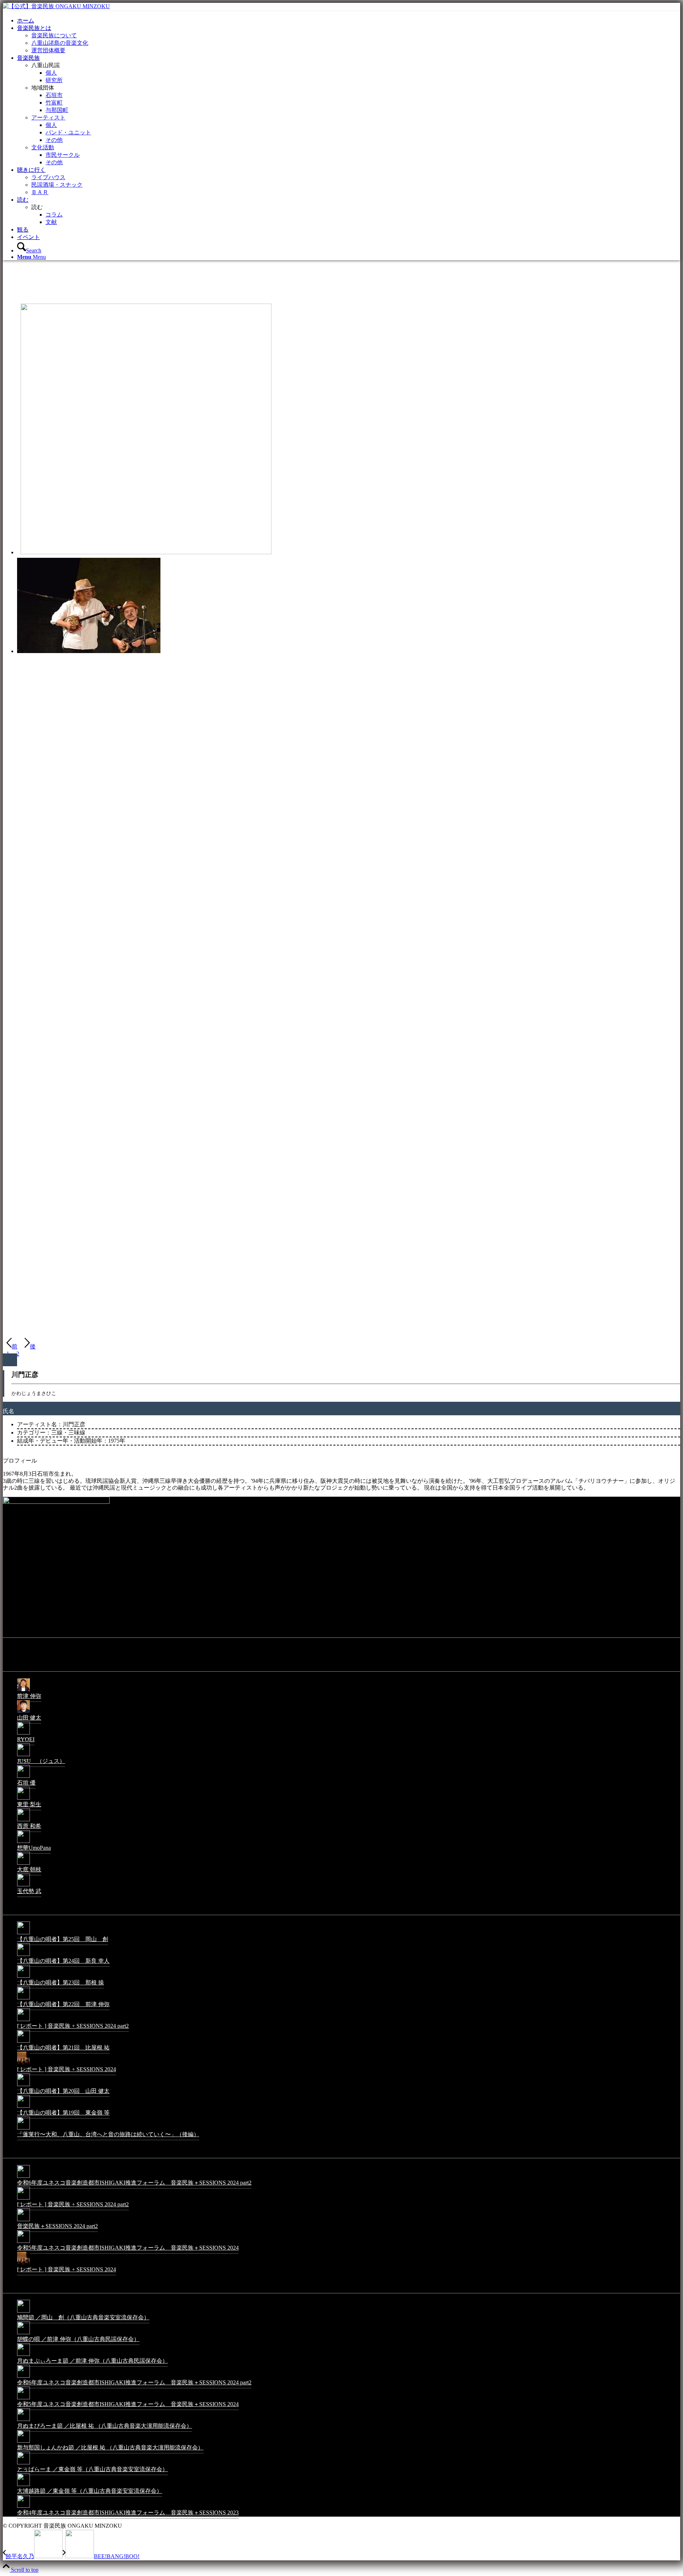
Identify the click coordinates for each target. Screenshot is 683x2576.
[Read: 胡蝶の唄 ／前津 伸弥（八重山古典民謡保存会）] (23, 2334)
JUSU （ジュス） (41, 1761)
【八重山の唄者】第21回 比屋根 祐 (63, 2048)
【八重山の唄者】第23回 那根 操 (60, 1982)
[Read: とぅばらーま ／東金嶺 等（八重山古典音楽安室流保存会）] (23, 2464)
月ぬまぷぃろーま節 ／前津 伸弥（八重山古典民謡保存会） (92, 2361)
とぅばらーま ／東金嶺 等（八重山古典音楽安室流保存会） (92, 2469)
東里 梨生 (29, 1804)
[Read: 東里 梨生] (23, 1799)
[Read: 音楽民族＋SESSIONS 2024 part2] (23, 2221)
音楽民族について (54, 35)
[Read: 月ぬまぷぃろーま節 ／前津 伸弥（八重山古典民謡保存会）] (23, 2355)
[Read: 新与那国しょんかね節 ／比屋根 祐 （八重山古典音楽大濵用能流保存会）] (23, 2442)
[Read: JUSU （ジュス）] (23, 1756)
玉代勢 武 (29, 1891)
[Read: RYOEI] (23, 1734)
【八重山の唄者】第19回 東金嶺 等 (63, 2113)
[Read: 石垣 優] (23, 1777)
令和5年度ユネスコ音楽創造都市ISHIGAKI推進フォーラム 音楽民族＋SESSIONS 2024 (128, 2248)
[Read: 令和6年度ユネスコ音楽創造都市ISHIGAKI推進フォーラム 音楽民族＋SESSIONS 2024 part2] (23, 2177)
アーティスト (48, 117)
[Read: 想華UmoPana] (23, 1842)
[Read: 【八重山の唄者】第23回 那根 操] (23, 1977)
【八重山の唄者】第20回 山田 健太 (63, 2091)
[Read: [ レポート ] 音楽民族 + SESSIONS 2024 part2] (23, 2021)
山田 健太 (29, 1718)
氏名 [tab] (9, 1411)
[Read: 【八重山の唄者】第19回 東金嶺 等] (23, 2107)
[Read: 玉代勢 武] (23, 1886)
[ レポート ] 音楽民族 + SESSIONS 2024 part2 (73, 2026)
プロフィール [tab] (20, 1461)
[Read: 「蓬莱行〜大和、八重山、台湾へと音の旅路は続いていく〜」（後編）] (23, 2129)
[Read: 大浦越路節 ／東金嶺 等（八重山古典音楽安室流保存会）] (23, 2486)
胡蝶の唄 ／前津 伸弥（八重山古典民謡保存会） (78, 2339)
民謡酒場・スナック (57, 185)
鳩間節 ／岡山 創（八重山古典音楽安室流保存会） (83, 2317)
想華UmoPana (34, 1848)
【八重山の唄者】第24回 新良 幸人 (63, 1961)
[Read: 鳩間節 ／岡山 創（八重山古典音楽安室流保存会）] (23, 2312)
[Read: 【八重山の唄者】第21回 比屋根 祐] (23, 2042)
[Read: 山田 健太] (23, 1712)
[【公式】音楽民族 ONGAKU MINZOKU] (56, 6)
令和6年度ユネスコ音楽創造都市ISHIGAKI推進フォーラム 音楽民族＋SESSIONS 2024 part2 (134, 2183)
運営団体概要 (48, 50)
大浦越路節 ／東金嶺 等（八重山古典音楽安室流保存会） (90, 2491)
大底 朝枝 (29, 1869)
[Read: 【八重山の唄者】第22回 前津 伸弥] (23, 1999)
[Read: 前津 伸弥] (23, 1691)
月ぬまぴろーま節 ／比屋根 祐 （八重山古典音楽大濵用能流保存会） (105, 2426)
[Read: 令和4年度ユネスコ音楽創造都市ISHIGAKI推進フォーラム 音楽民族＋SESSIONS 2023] (23, 2507)
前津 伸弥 (29, 1696)
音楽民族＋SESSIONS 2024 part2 (57, 2226)
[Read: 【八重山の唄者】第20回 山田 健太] (23, 2086)
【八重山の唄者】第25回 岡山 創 (63, 1939)
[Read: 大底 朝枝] (23, 1864)
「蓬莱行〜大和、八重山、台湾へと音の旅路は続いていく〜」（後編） (108, 2134)
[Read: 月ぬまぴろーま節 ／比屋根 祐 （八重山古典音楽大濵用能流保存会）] (23, 2420)
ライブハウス (48, 177)
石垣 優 (26, 1783)
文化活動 (43, 147)
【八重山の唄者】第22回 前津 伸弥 (63, 2004)
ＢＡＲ (40, 192)
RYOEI (26, 1739)
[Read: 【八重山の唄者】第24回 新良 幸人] (23, 1955)
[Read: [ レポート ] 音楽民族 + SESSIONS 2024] (23, 2064)
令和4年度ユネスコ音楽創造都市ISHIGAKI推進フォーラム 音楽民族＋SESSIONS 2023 (128, 2513)
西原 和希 (29, 1826)
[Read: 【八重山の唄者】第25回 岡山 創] (23, 1934)
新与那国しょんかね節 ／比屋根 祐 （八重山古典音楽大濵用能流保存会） (110, 2447)
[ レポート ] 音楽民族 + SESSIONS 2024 (67, 2069)
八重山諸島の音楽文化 (60, 43)
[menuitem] (349, 21)
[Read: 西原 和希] (23, 1821)
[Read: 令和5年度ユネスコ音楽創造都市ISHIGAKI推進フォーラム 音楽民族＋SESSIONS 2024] (23, 2242)
